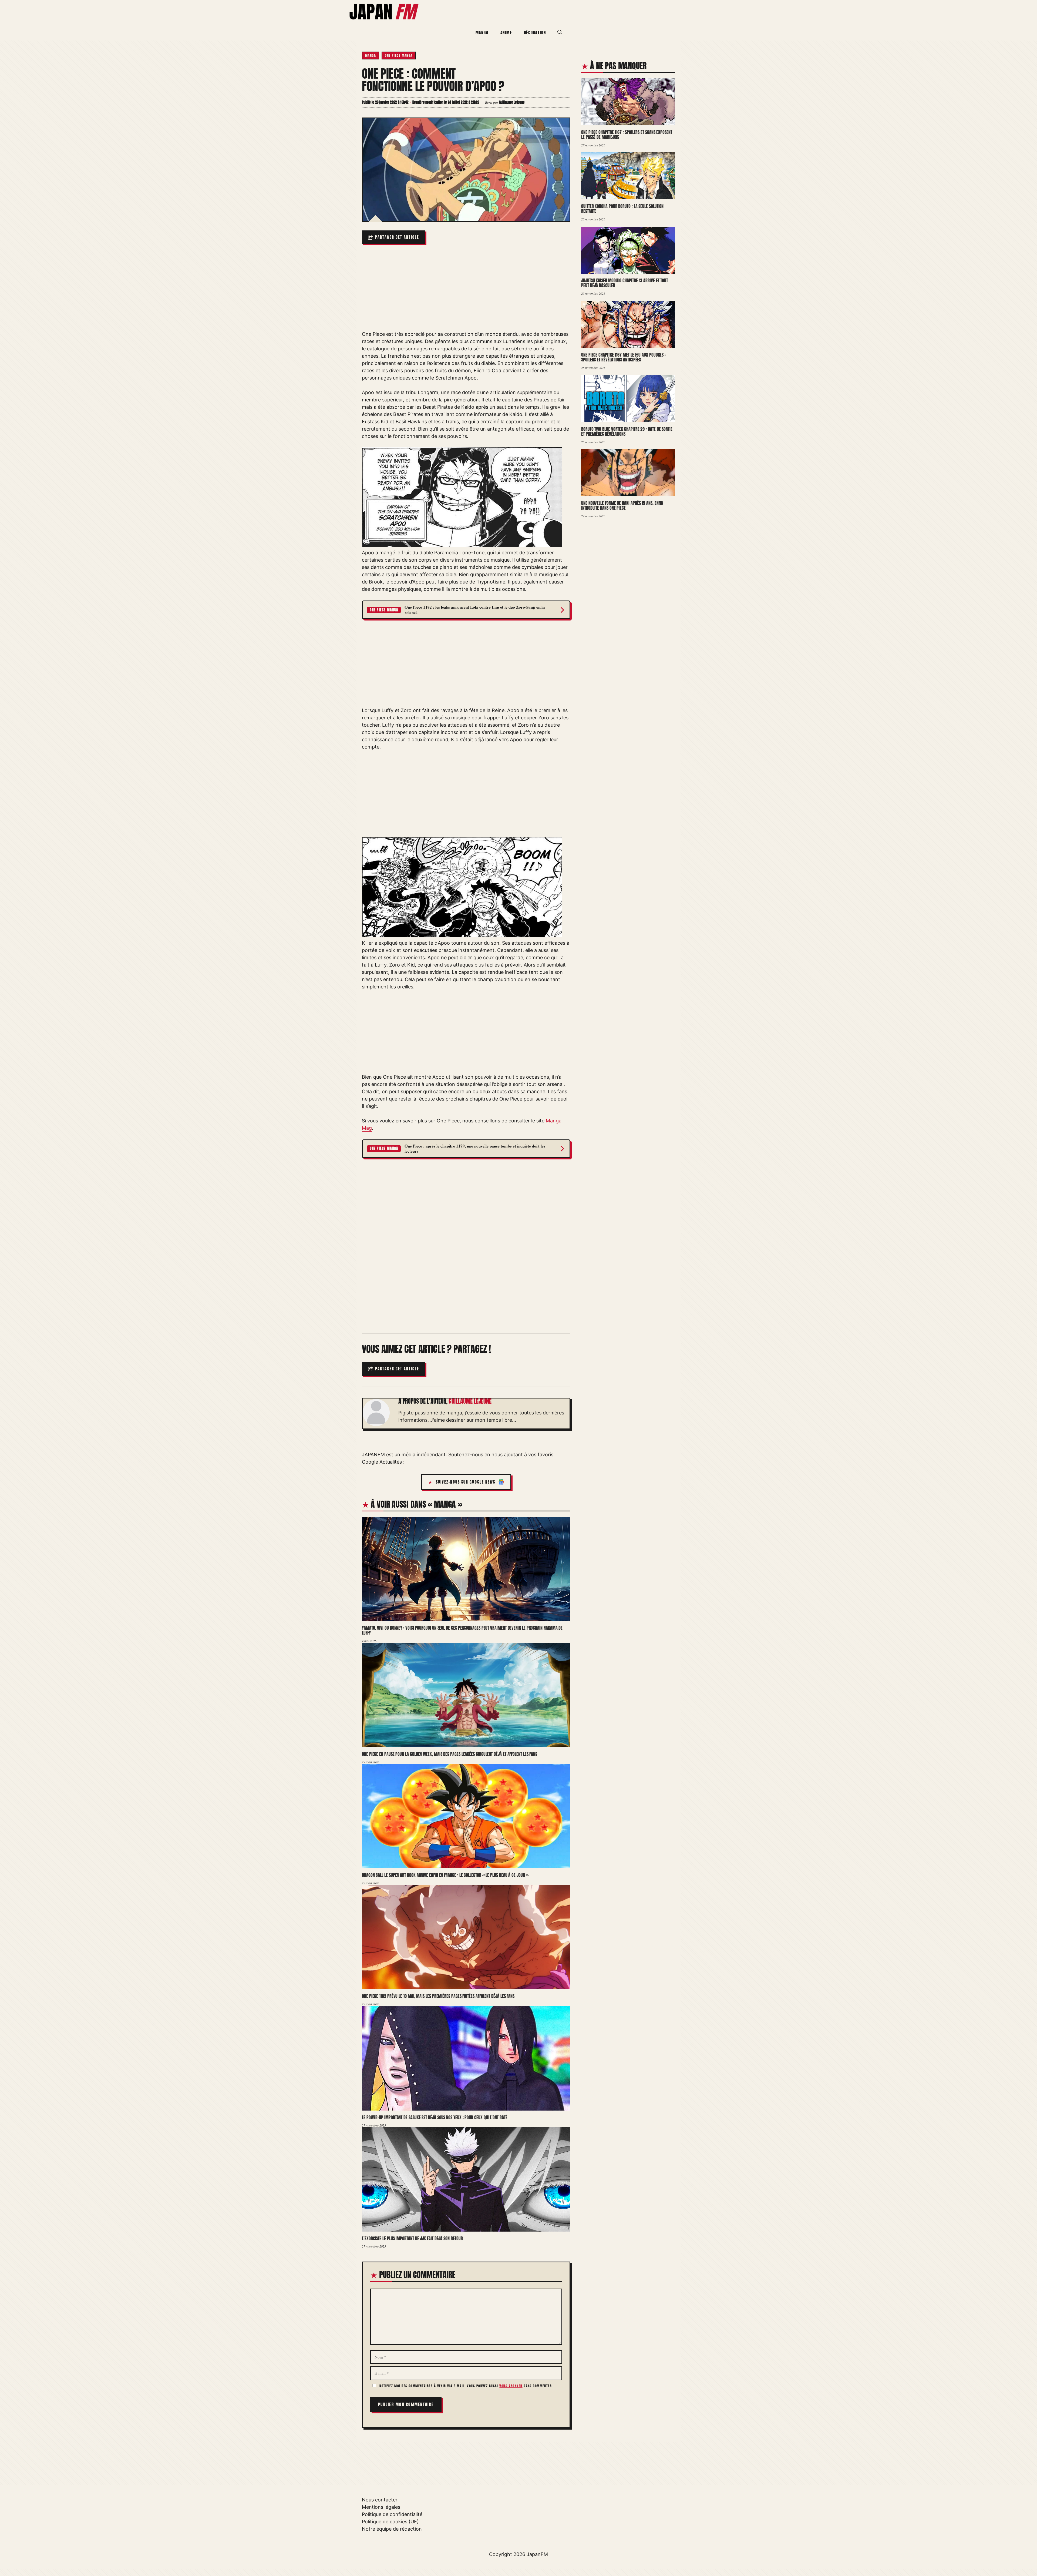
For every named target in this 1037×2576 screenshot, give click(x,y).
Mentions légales (381, 2507)
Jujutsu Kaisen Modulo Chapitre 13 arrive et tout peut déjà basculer (624, 283)
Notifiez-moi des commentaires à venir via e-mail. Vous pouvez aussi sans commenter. (466, 2386)
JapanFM (537, 2554)
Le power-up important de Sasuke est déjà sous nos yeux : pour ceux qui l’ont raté (435, 2117)
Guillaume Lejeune (470, 1401)
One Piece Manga (399, 55)
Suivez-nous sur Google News (466, 1482)
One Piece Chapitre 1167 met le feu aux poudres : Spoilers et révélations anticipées (623, 357)
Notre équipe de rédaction (392, 2529)
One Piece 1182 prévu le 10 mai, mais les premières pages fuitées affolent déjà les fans (438, 1996)
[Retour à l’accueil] (384, 11)
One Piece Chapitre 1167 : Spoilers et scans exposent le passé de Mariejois (627, 135)
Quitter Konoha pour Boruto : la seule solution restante (622, 209)
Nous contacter (380, 2500)
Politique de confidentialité (392, 2514)
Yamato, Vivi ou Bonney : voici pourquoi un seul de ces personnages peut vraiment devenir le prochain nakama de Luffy (462, 1630)
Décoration (535, 33)
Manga (482, 33)
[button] (560, 32)
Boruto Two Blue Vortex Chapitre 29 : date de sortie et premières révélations (627, 432)
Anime (506, 33)
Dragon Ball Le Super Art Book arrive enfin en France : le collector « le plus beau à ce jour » (445, 1875)
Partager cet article (397, 237)
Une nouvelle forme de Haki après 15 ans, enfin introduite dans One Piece (622, 506)
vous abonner (511, 2386)
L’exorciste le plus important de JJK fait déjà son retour (412, 2238)
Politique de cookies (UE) (390, 2522)
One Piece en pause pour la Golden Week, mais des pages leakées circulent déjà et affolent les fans (450, 1754)
